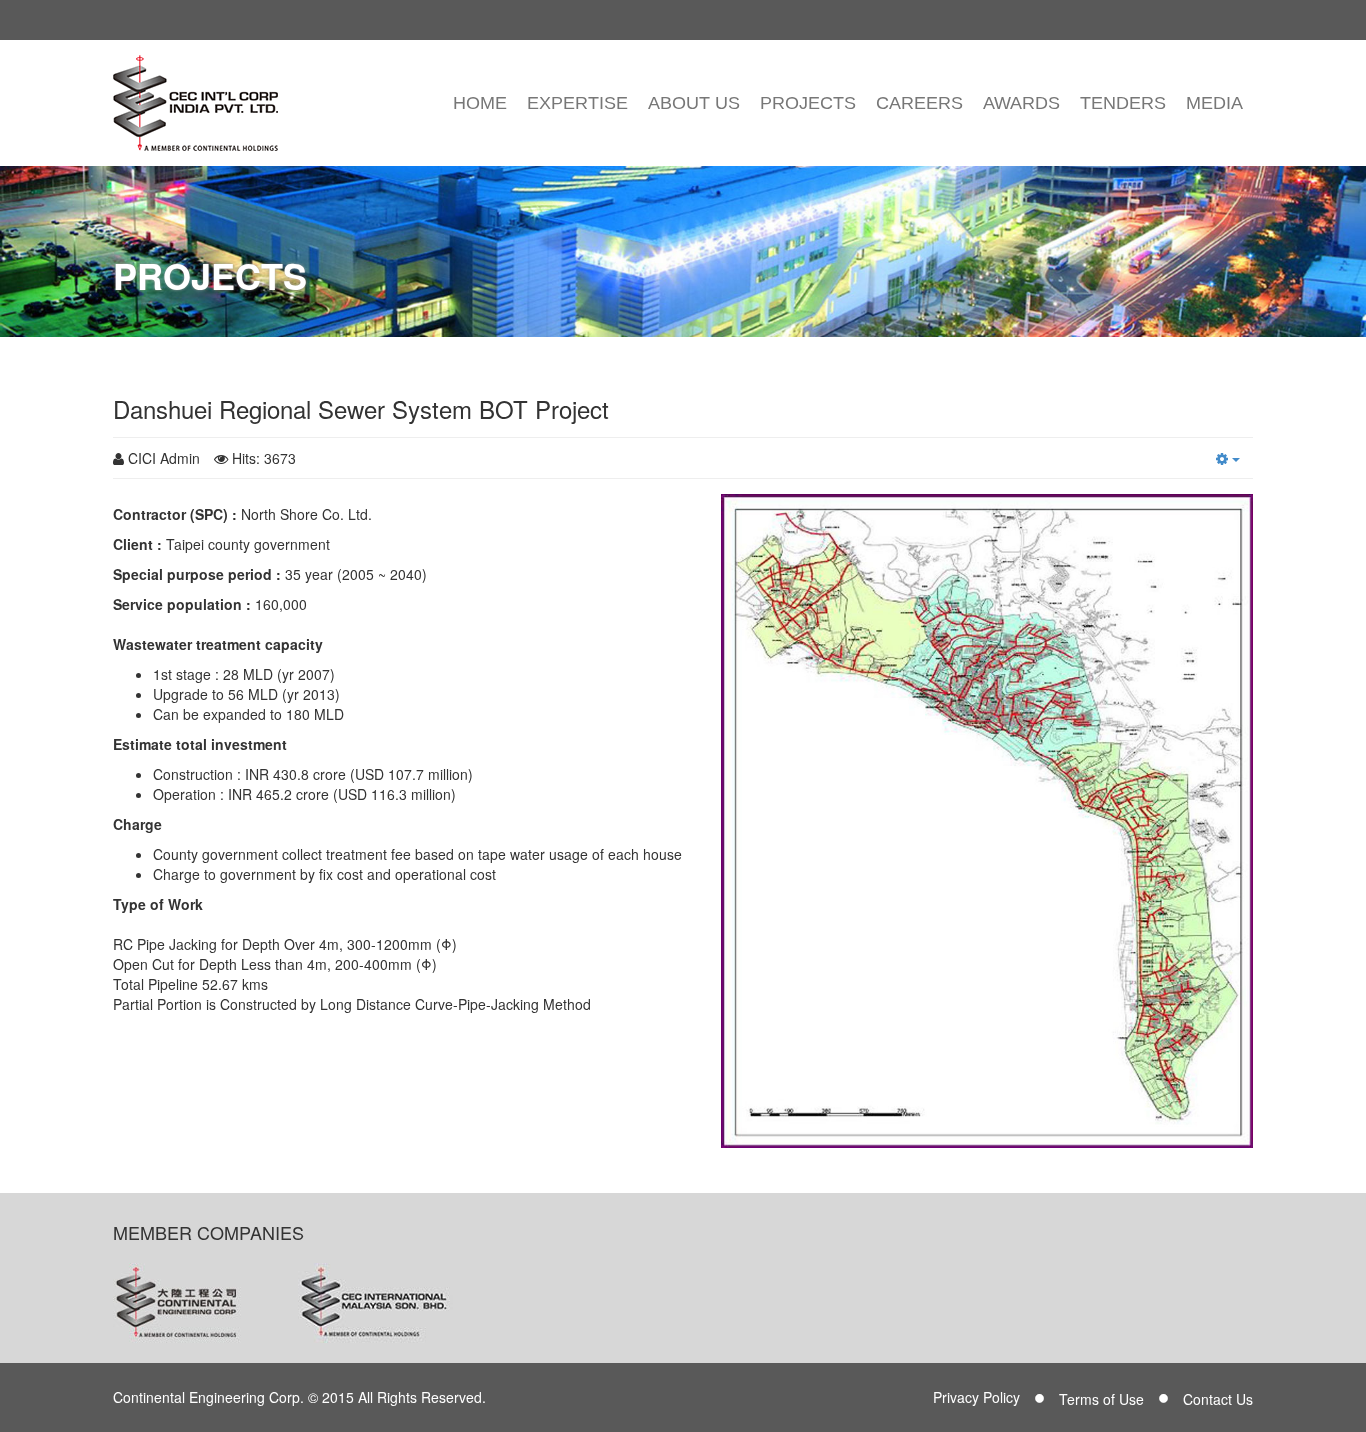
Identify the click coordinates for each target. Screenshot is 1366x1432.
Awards (1021, 103)
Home (480, 103)
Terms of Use (1101, 1399)
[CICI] (195, 103)
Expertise (577, 103)
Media (1214, 103)
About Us (694, 103)
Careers (919, 103)
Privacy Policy (976, 1397)
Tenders (1123, 103)
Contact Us (1218, 1399)
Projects (808, 103)
